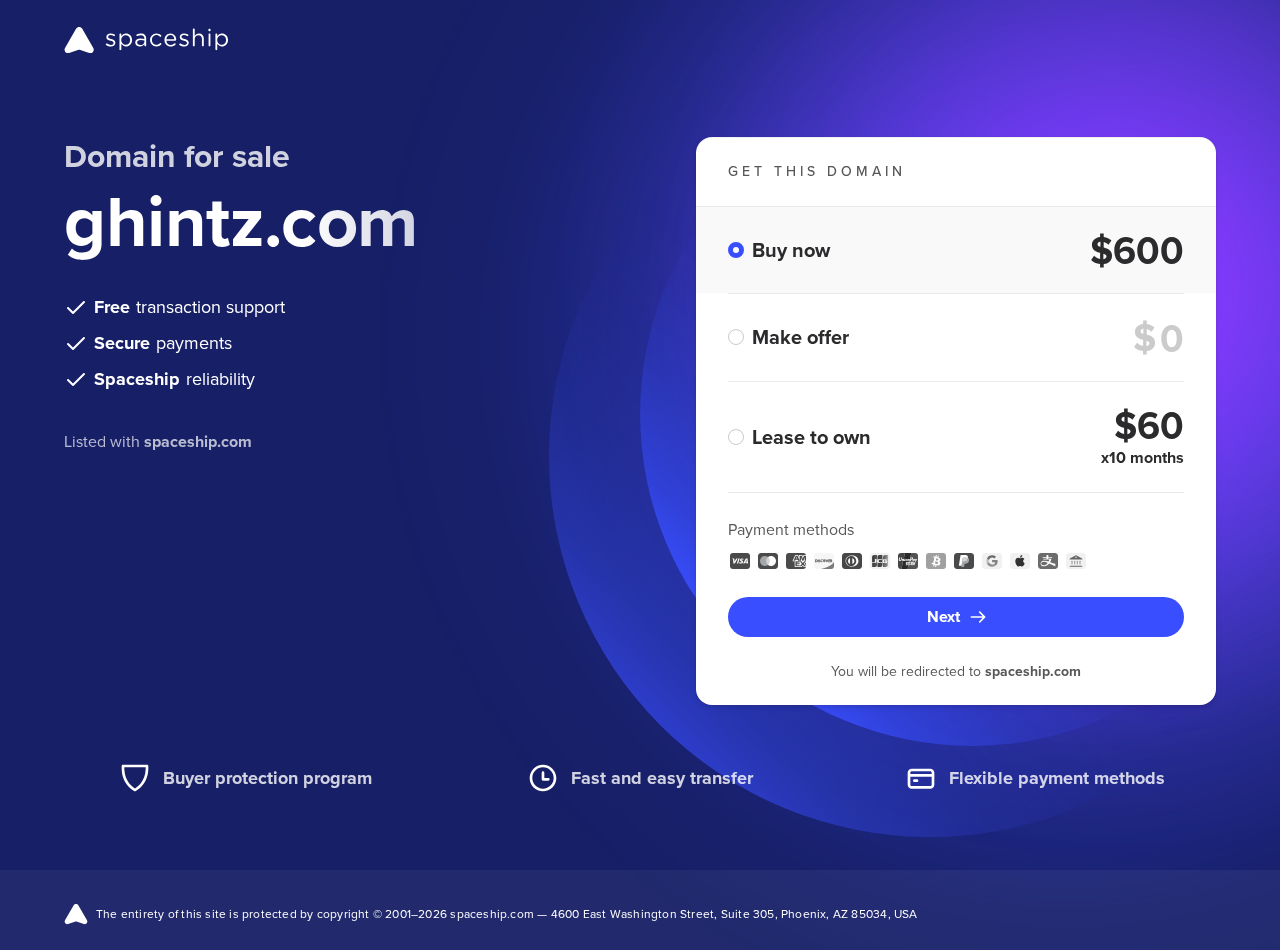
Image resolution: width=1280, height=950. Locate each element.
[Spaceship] (146, 40)
